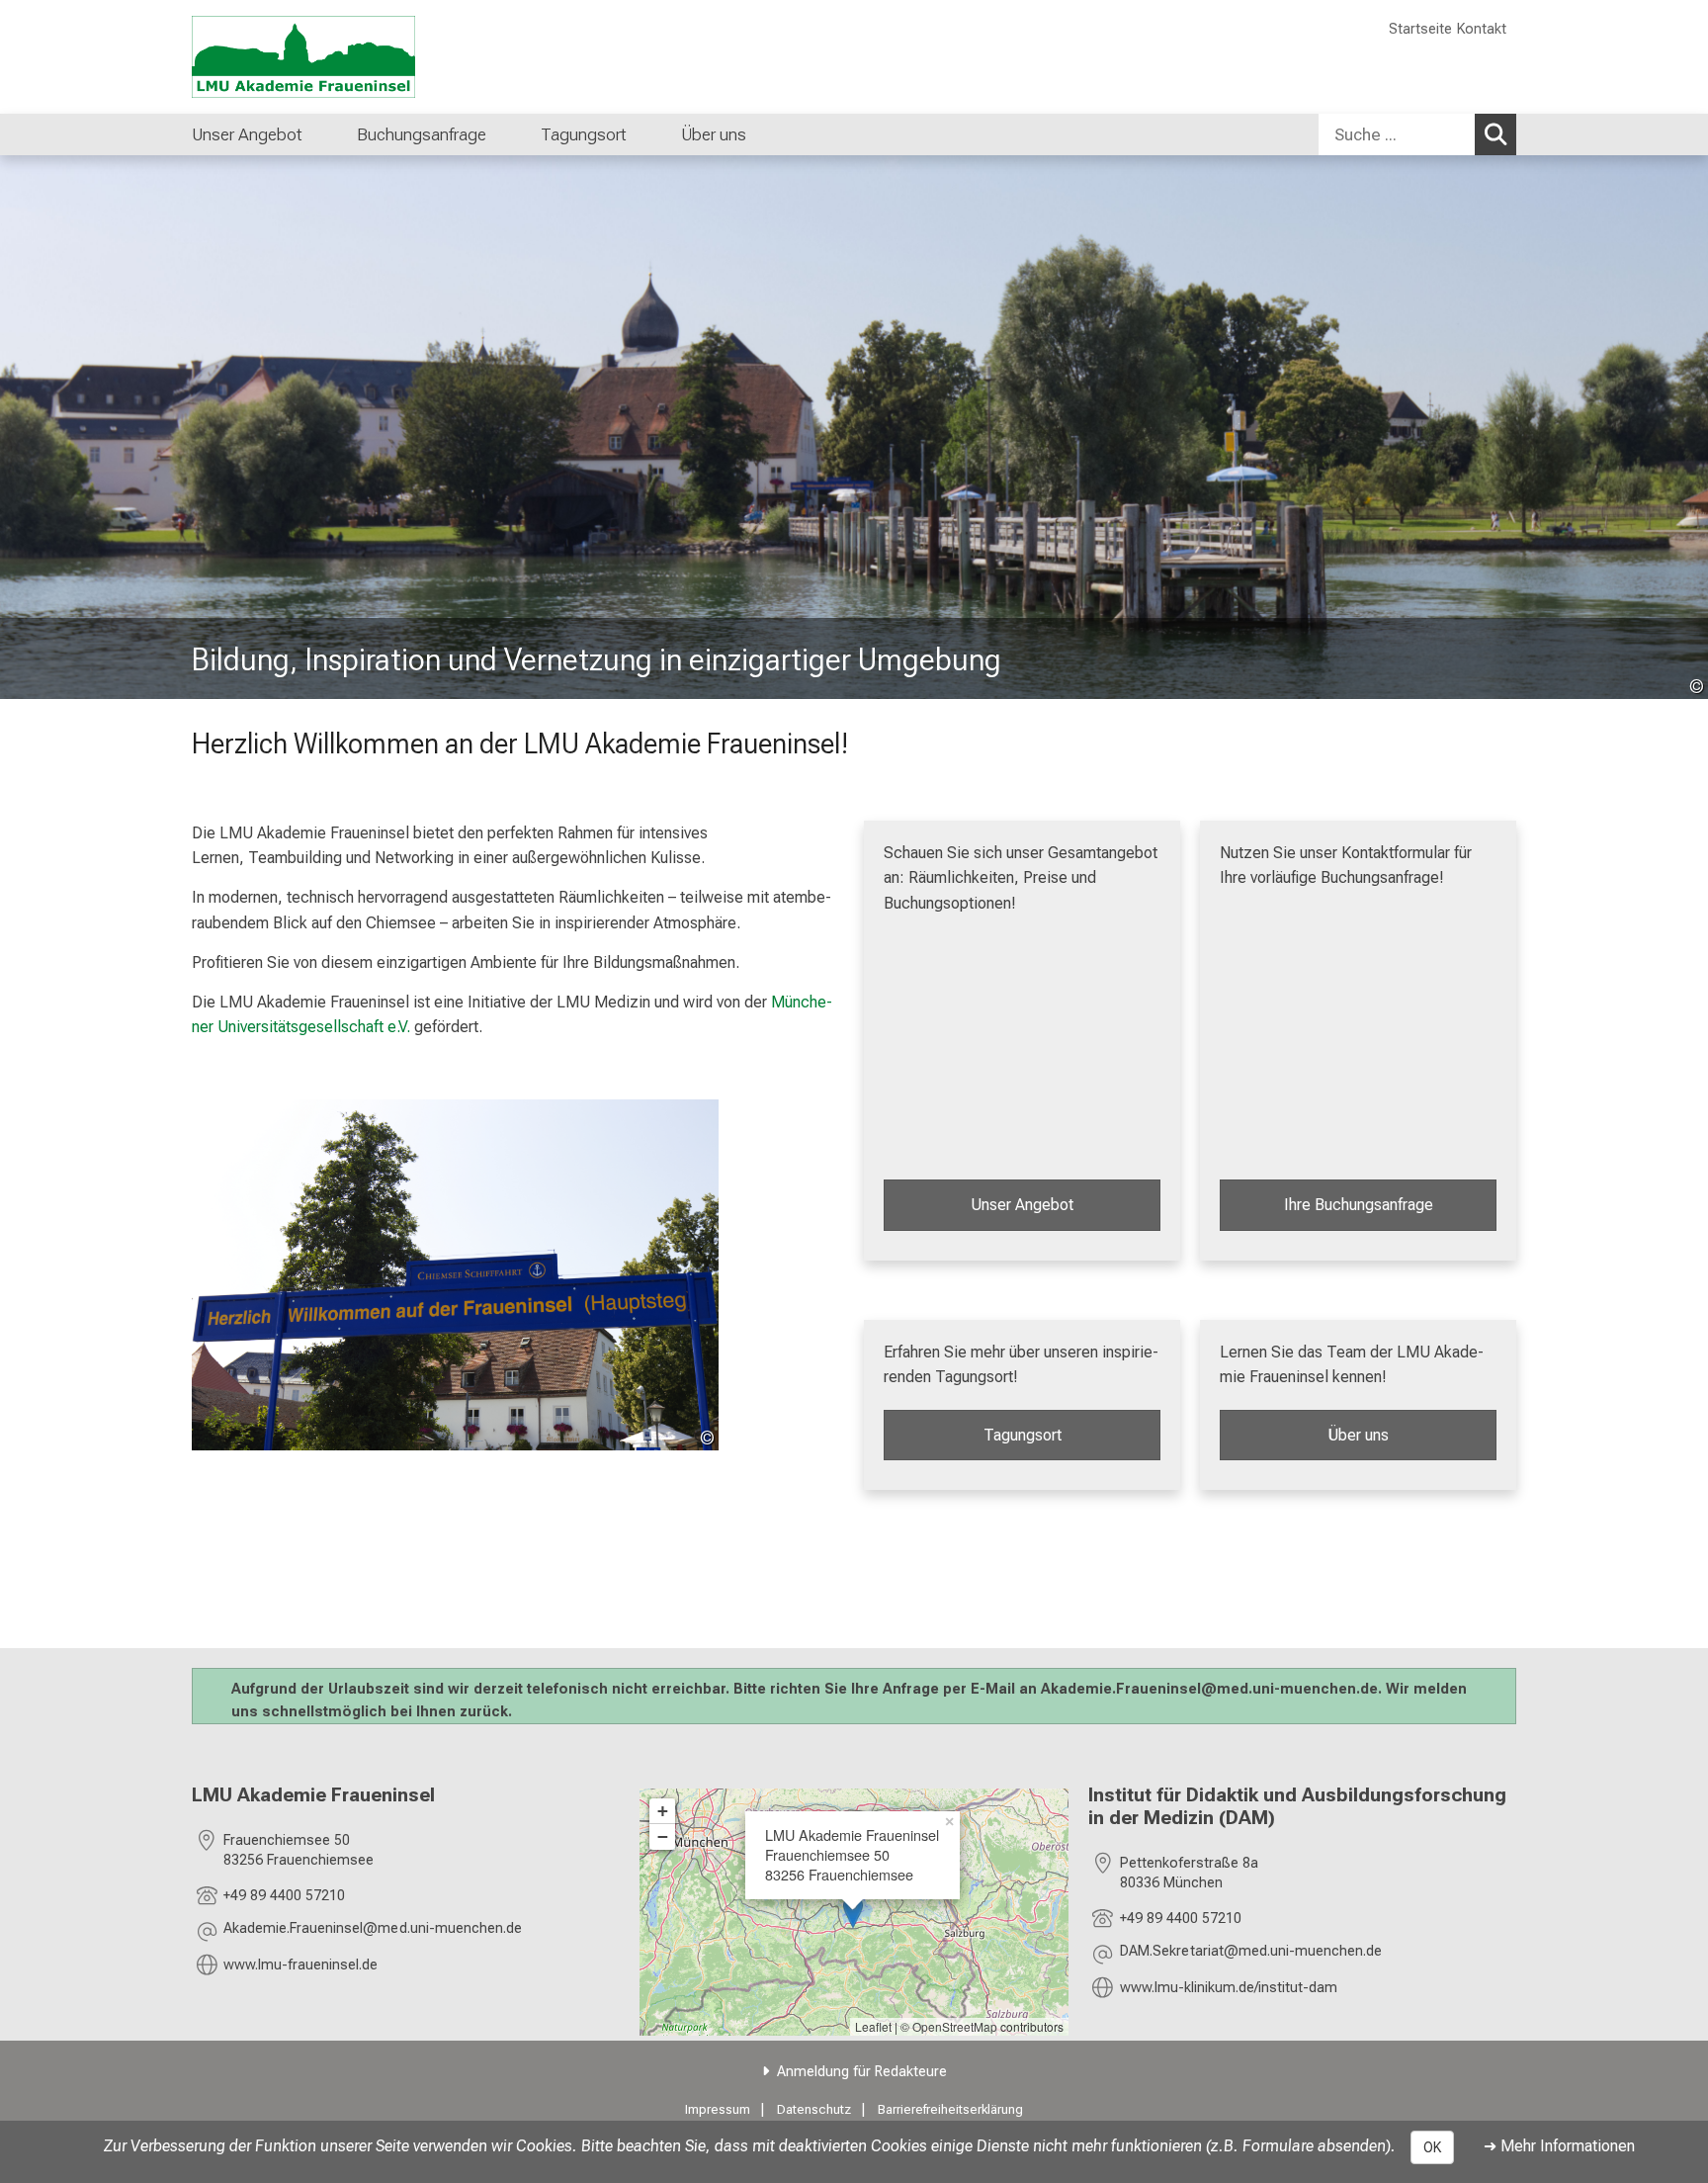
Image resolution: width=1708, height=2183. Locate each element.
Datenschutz (814, 2109)
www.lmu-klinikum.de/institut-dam (1229, 1988)
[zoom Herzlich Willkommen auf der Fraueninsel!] (455, 1275)
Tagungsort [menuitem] (584, 134)
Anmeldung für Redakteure (862, 2072)
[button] (373, 1931)
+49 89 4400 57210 (284, 1896)
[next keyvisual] (1686, 427)
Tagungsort (1023, 1435)
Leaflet (873, 2026)
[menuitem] (647, 134)
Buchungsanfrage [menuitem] (422, 134)
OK (1432, 2147)
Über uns (1358, 1435)
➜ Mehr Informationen (1559, 2146)
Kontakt (1482, 29)
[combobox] (1417, 134)
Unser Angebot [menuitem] (247, 134)
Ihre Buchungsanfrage (1359, 1205)
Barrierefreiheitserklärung (950, 2109)
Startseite (1420, 29)
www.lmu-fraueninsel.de (300, 1965)
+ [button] (663, 1811)
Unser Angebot (1022, 1205)
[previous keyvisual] (22, 427)
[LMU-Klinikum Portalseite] (310, 57)
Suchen (1495, 134)
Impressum (718, 2109)
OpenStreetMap (955, 2026)
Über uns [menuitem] (714, 134)
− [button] (663, 1836)
